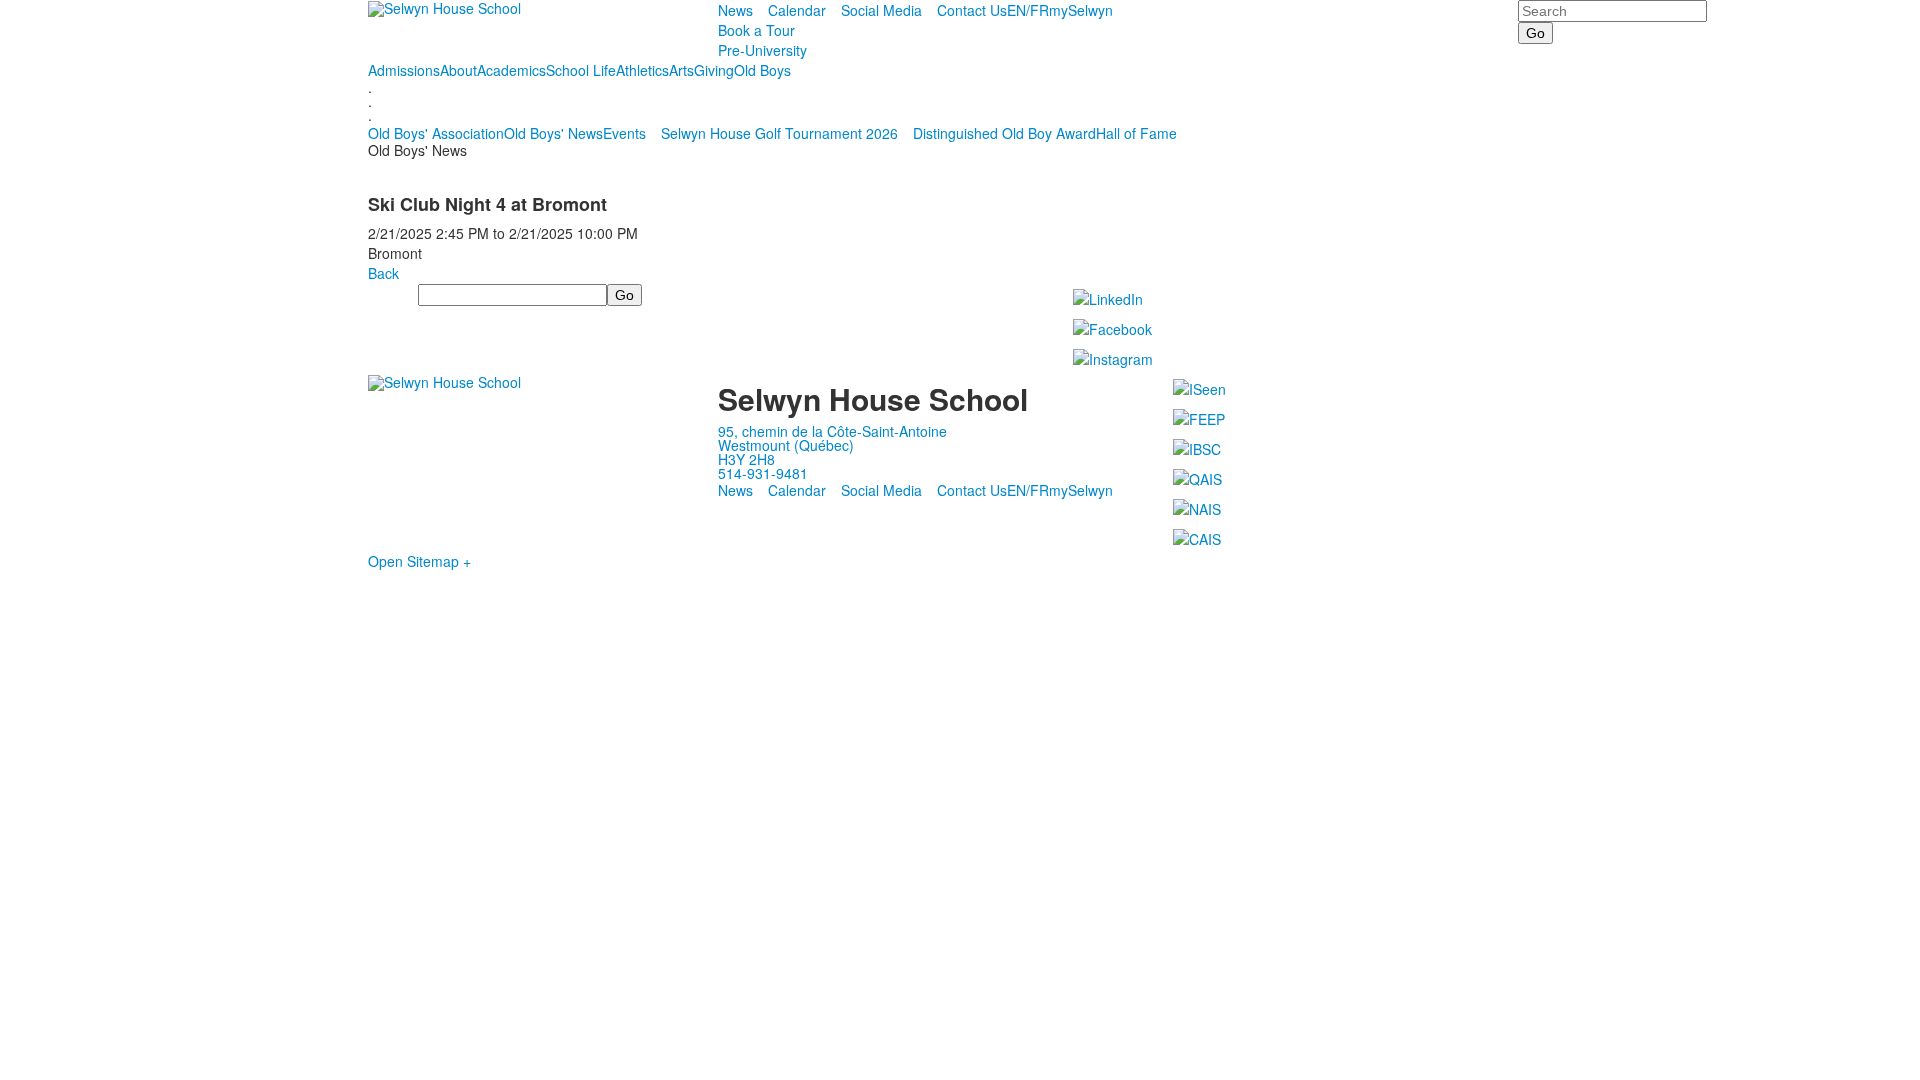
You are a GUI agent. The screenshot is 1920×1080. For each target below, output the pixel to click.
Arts (681, 70)
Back (383, 273)
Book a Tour (756, 30)
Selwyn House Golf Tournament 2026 (779, 133)
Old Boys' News (553, 133)
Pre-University (762, 50)
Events (624, 133)
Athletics (642, 70)
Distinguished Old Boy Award (1004, 133)
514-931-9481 (763, 473)
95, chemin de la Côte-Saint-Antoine (832, 431)
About (458, 70)
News (735, 10)
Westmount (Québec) (786, 445)
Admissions (404, 70)
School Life (581, 70)
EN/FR (1028, 10)
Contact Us (972, 10)
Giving (714, 70)
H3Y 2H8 (746, 459)
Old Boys (762, 70)
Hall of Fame (1136, 133)
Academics (511, 70)
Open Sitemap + (419, 561)
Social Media (881, 10)
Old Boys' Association (436, 133)
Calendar (797, 10)
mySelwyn (1081, 10)
